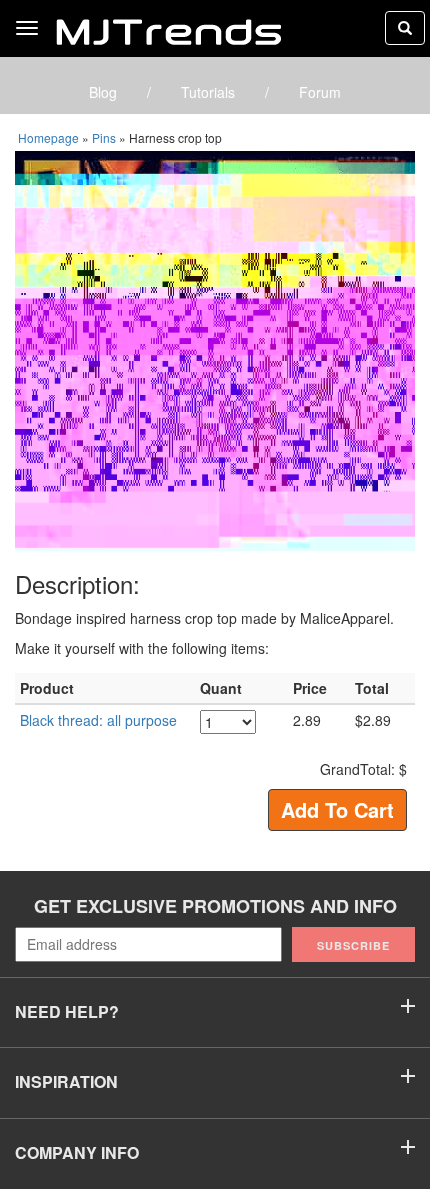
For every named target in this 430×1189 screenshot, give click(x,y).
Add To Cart (337, 809)
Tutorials (208, 92)
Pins (104, 137)
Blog (103, 92)
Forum (320, 92)
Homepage (48, 137)
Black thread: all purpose (98, 720)
